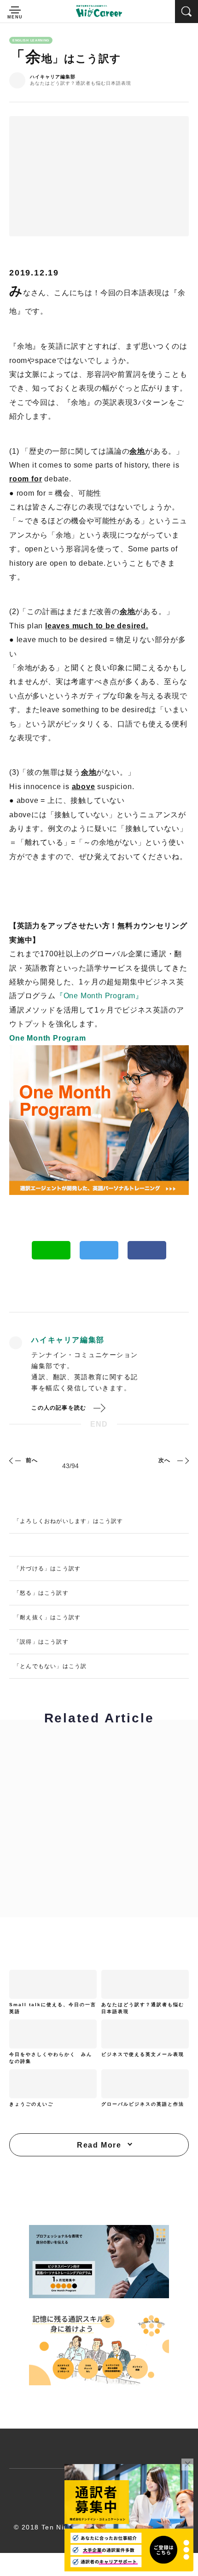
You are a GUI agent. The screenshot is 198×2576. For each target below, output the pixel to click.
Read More (99, 2145)
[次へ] (182, 1460)
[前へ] (16, 1460)
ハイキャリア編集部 (53, 77)
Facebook (147, 1250)
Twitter (99, 1250)
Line (51, 1250)
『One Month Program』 (99, 996)
